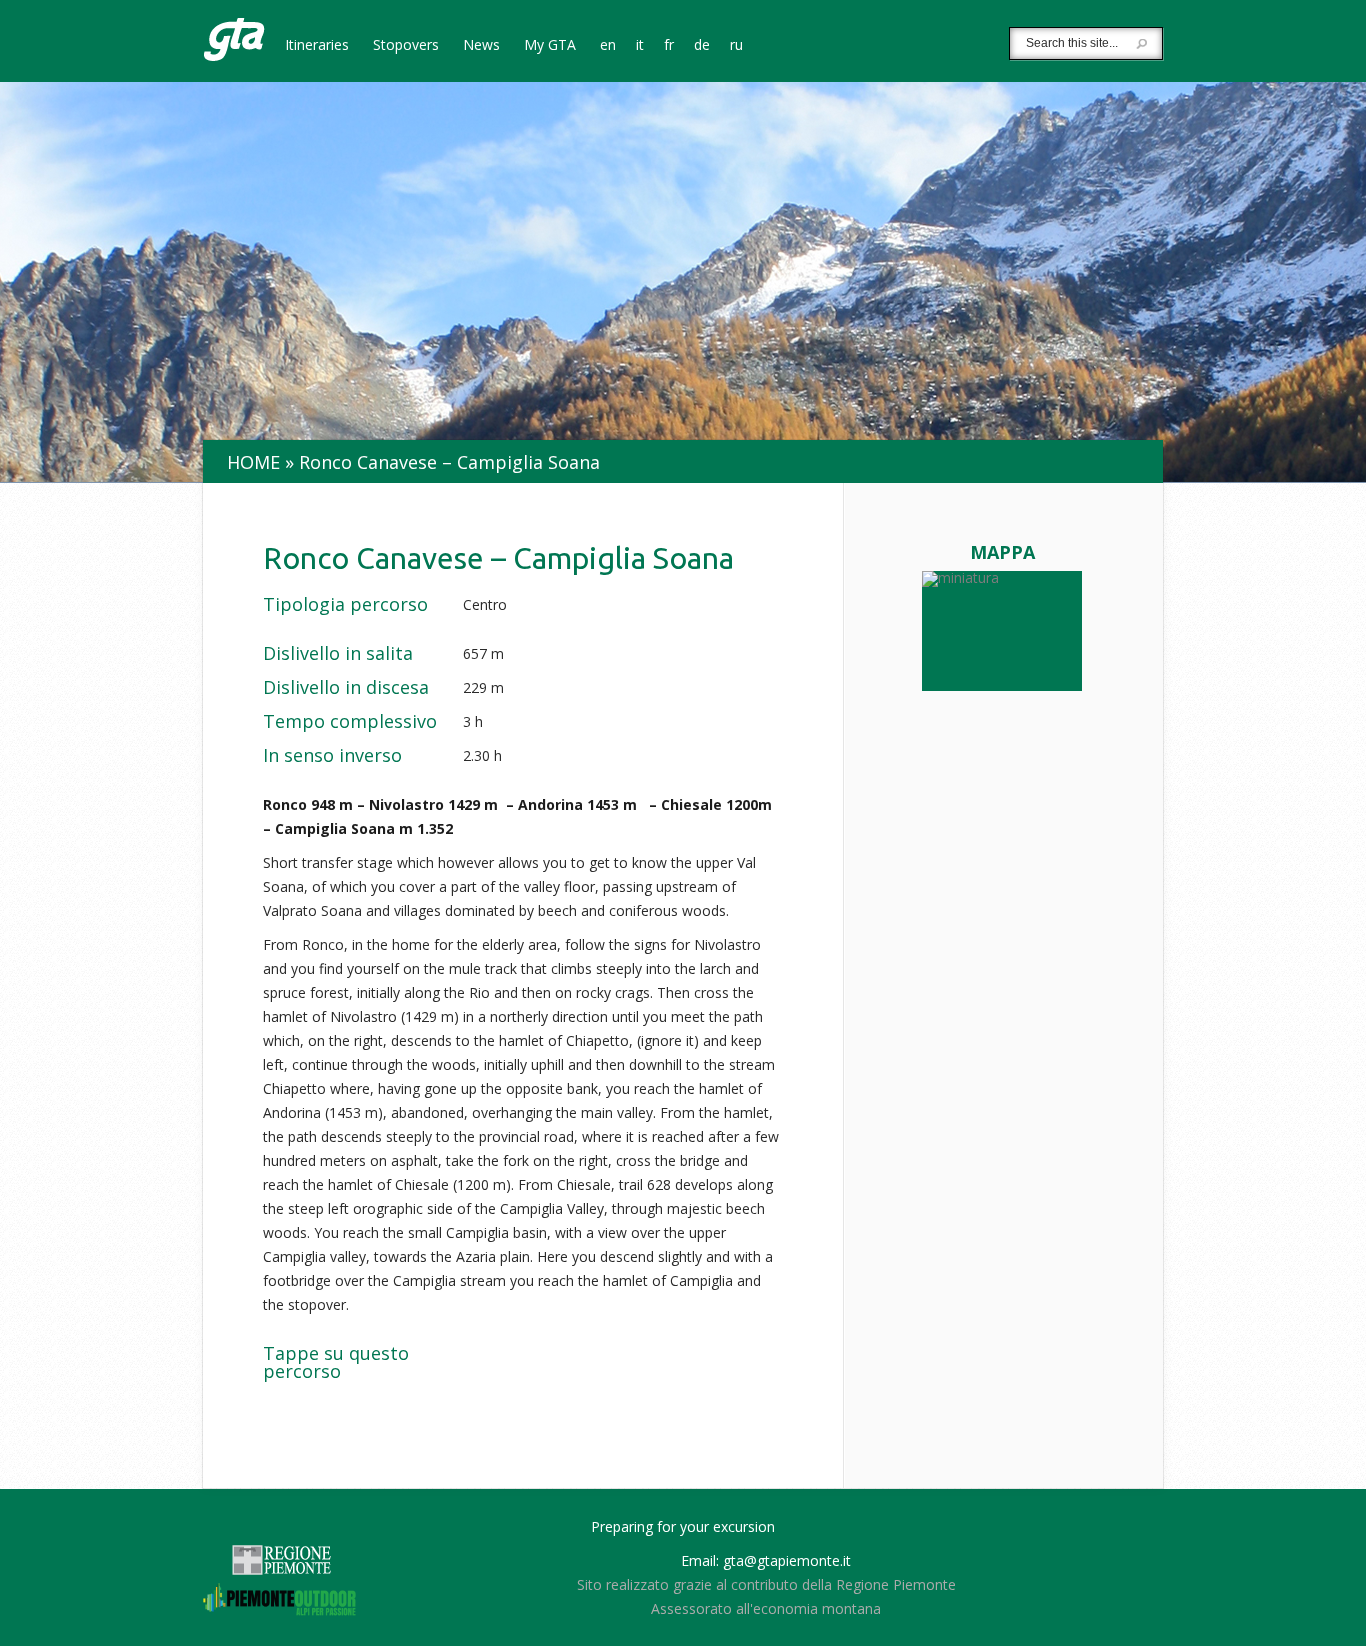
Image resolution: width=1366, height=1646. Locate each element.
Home (253, 462)
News (481, 46)
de (702, 46)
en (608, 46)
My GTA (550, 46)
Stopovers (406, 46)
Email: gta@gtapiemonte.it (766, 1560)
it (640, 46)
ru (736, 46)
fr (669, 46)
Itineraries (317, 46)
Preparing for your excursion (683, 1526)
